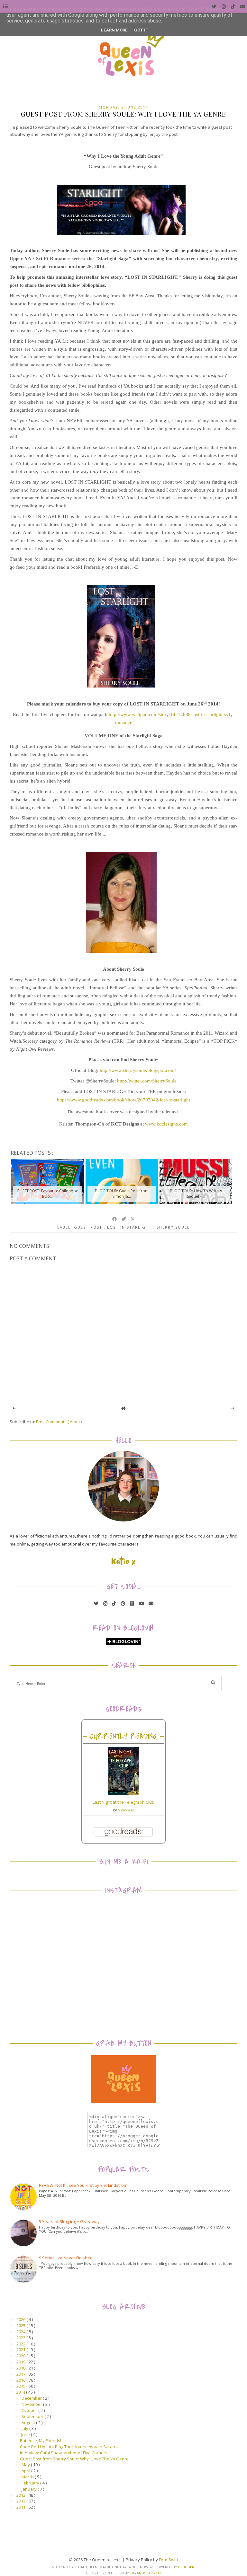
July (25, 2428)
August (29, 2423)
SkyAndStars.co (146, 2573)
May (26, 2465)
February (31, 2483)
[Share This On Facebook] (115, 1219)
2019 (21, 2362)
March (28, 2477)
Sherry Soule (173, 1227)
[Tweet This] (124, 1219)
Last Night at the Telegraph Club (123, 1802)
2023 (21, 2338)
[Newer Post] (15, 1408)
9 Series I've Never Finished (66, 2258)
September (33, 2416)
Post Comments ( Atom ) (59, 1422)
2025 (21, 2326)
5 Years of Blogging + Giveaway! (70, 2221)
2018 (21, 2368)
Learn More (114, 30)
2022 (21, 2344)
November (32, 2404)
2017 (21, 2374)
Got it (141, 30)
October (30, 2410)
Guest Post (89, 1227)
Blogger (186, 2567)
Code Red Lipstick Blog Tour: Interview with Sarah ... (69, 2447)
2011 (21, 2507)
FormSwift (169, 2560)
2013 (21, 2495)
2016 (21, 2380)
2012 (21, 2501)
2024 (21, 2332)
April (26, 2471)
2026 (21, 2319)
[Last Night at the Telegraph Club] (123, 1793)
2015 (21, 2386)
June (26, 2434)
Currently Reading (123, 1736)
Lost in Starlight (130, 1227)
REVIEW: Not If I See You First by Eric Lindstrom (83, 2185)
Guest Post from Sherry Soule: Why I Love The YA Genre (74, 2459)
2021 (21, 2350)
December (32, 2398)
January (30, 2489)
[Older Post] (232, 1408)
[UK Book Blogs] (123, 1520)
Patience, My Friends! (41, 2440)
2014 (21, 2392)
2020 (21, 2356)
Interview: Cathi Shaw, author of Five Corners (64, 2453)
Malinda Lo (126, 1810)
